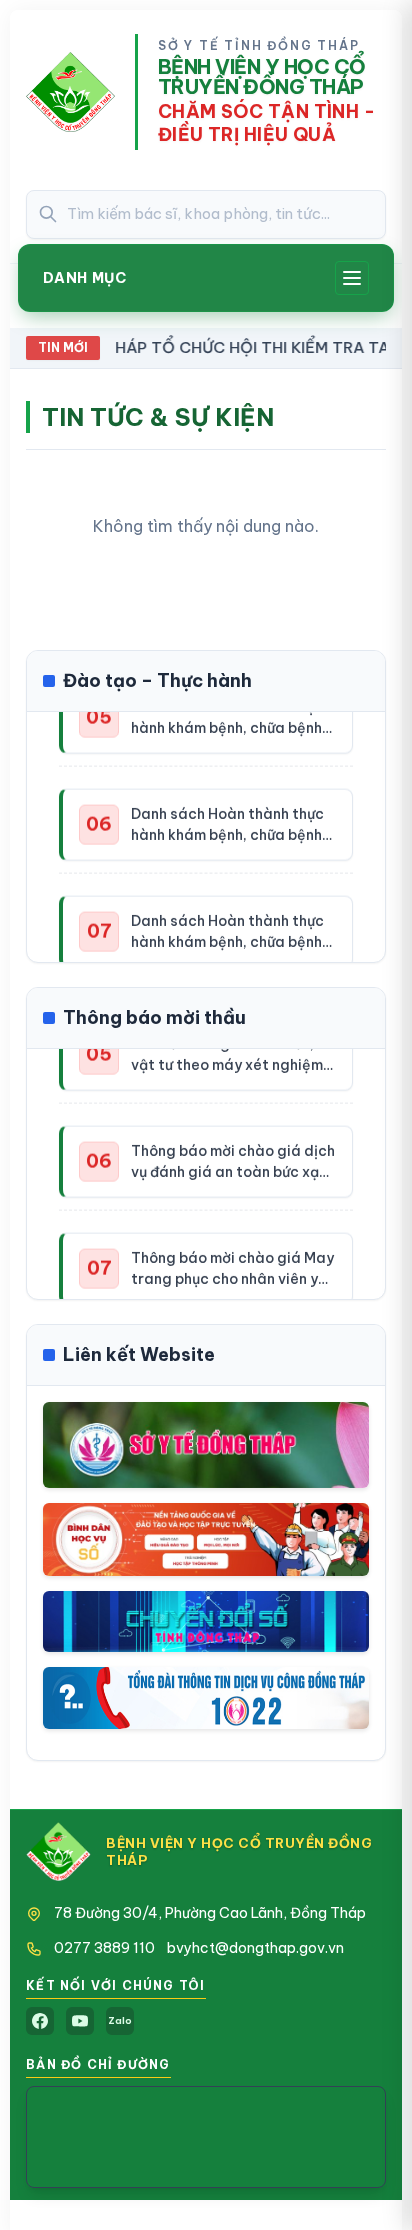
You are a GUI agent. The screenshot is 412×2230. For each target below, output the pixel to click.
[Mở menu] (352, 278)
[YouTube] (80, 2021)
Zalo (120, 2020)
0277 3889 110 (104, 1948)
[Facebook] (40, 2021)
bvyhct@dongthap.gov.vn (255, 1948)
